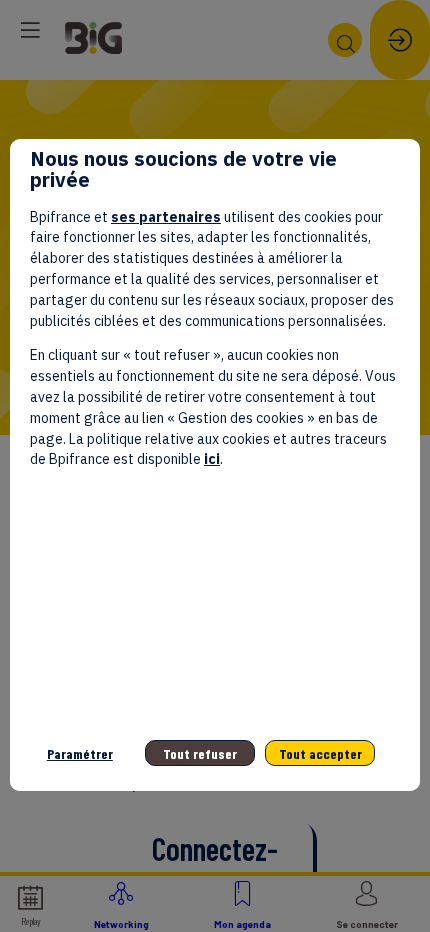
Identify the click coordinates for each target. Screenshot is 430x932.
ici (212, 459)
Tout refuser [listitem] (200, 753)
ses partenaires (166, 217)
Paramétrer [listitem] (80, 753)
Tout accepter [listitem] (320, 753)
